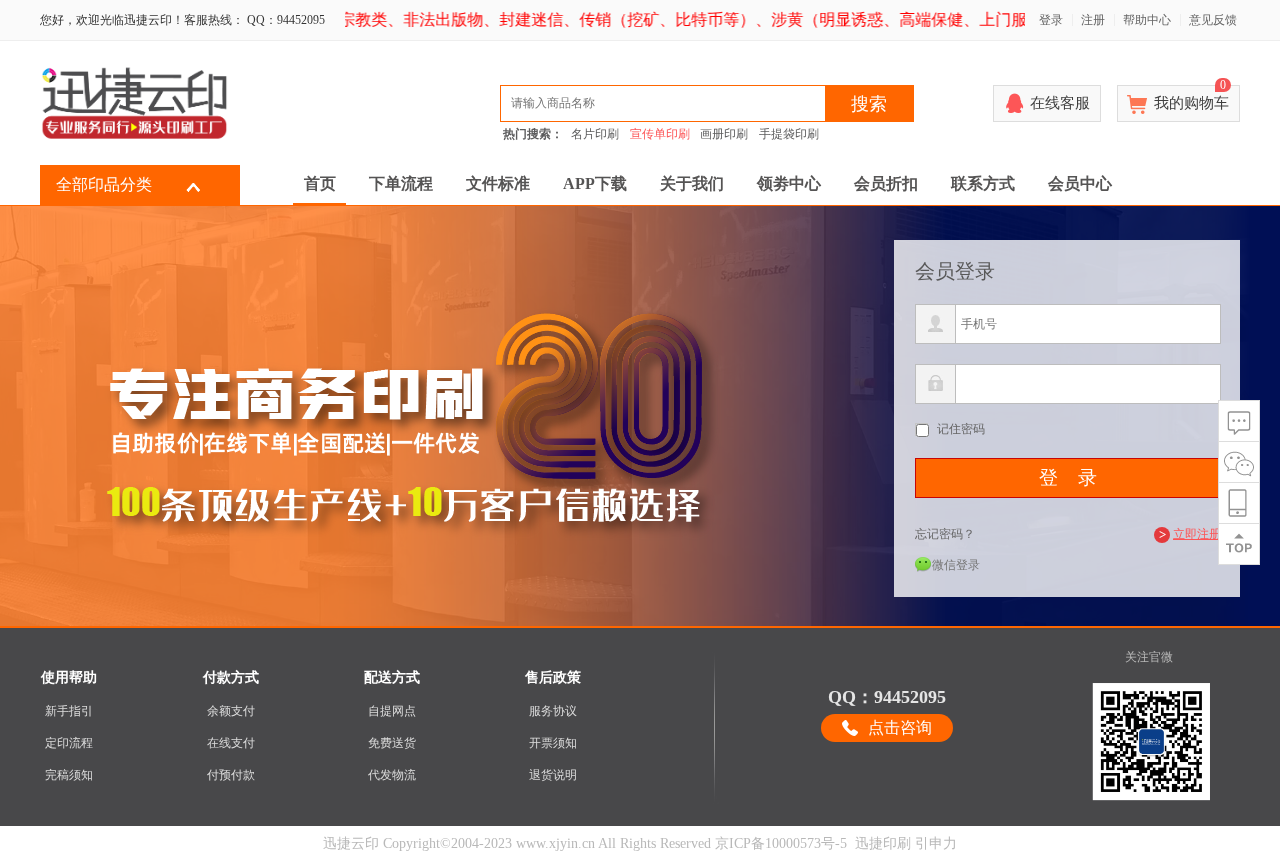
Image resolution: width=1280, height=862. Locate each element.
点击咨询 (900, 727)
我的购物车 (1191, 98)
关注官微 (1149, 657)
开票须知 (553, 743)
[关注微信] (1239, 462)
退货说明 (553, 775)
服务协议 (553, 711)
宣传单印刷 (660, 134)
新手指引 (69, 711)
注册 (1093, 20)
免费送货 (392, 743)
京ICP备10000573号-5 (781, 843)
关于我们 (692, 183)
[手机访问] (1239, 503)
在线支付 (231, 743)
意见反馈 (1213, 20)
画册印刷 (724, 134)
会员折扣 (886, 183)
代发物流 (392, 775)
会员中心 (1080, 183)
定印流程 (69, 743)
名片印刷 (595, 134)
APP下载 (595, 183)
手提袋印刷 (789, 134)
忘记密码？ (945, 534)
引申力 (936, 843)
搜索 (869, 104)
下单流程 (401, 183)
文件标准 (498, 183)
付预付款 (231, 775)
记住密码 (961, 429)
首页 (320, 183)
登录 (1051, 20)
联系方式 (983, 183)
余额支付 (231, 711)
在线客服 (1060, 103)
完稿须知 (69, 775)
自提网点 (392, 711)
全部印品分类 (104, 184)
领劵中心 (789, 183)
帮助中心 (1147, 20)
